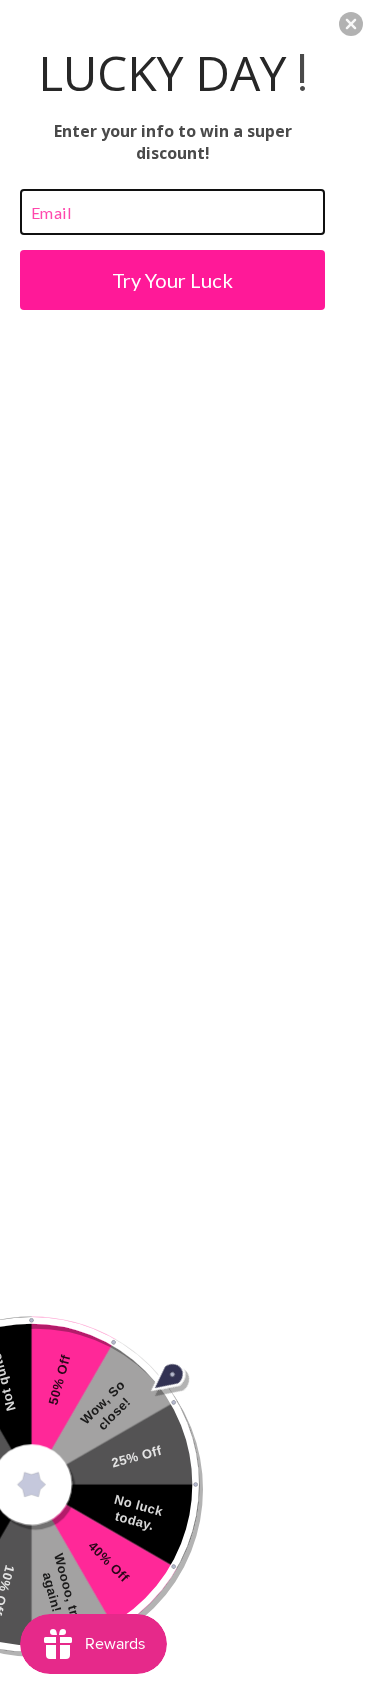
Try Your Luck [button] (172, 280)
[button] (351, 24)
